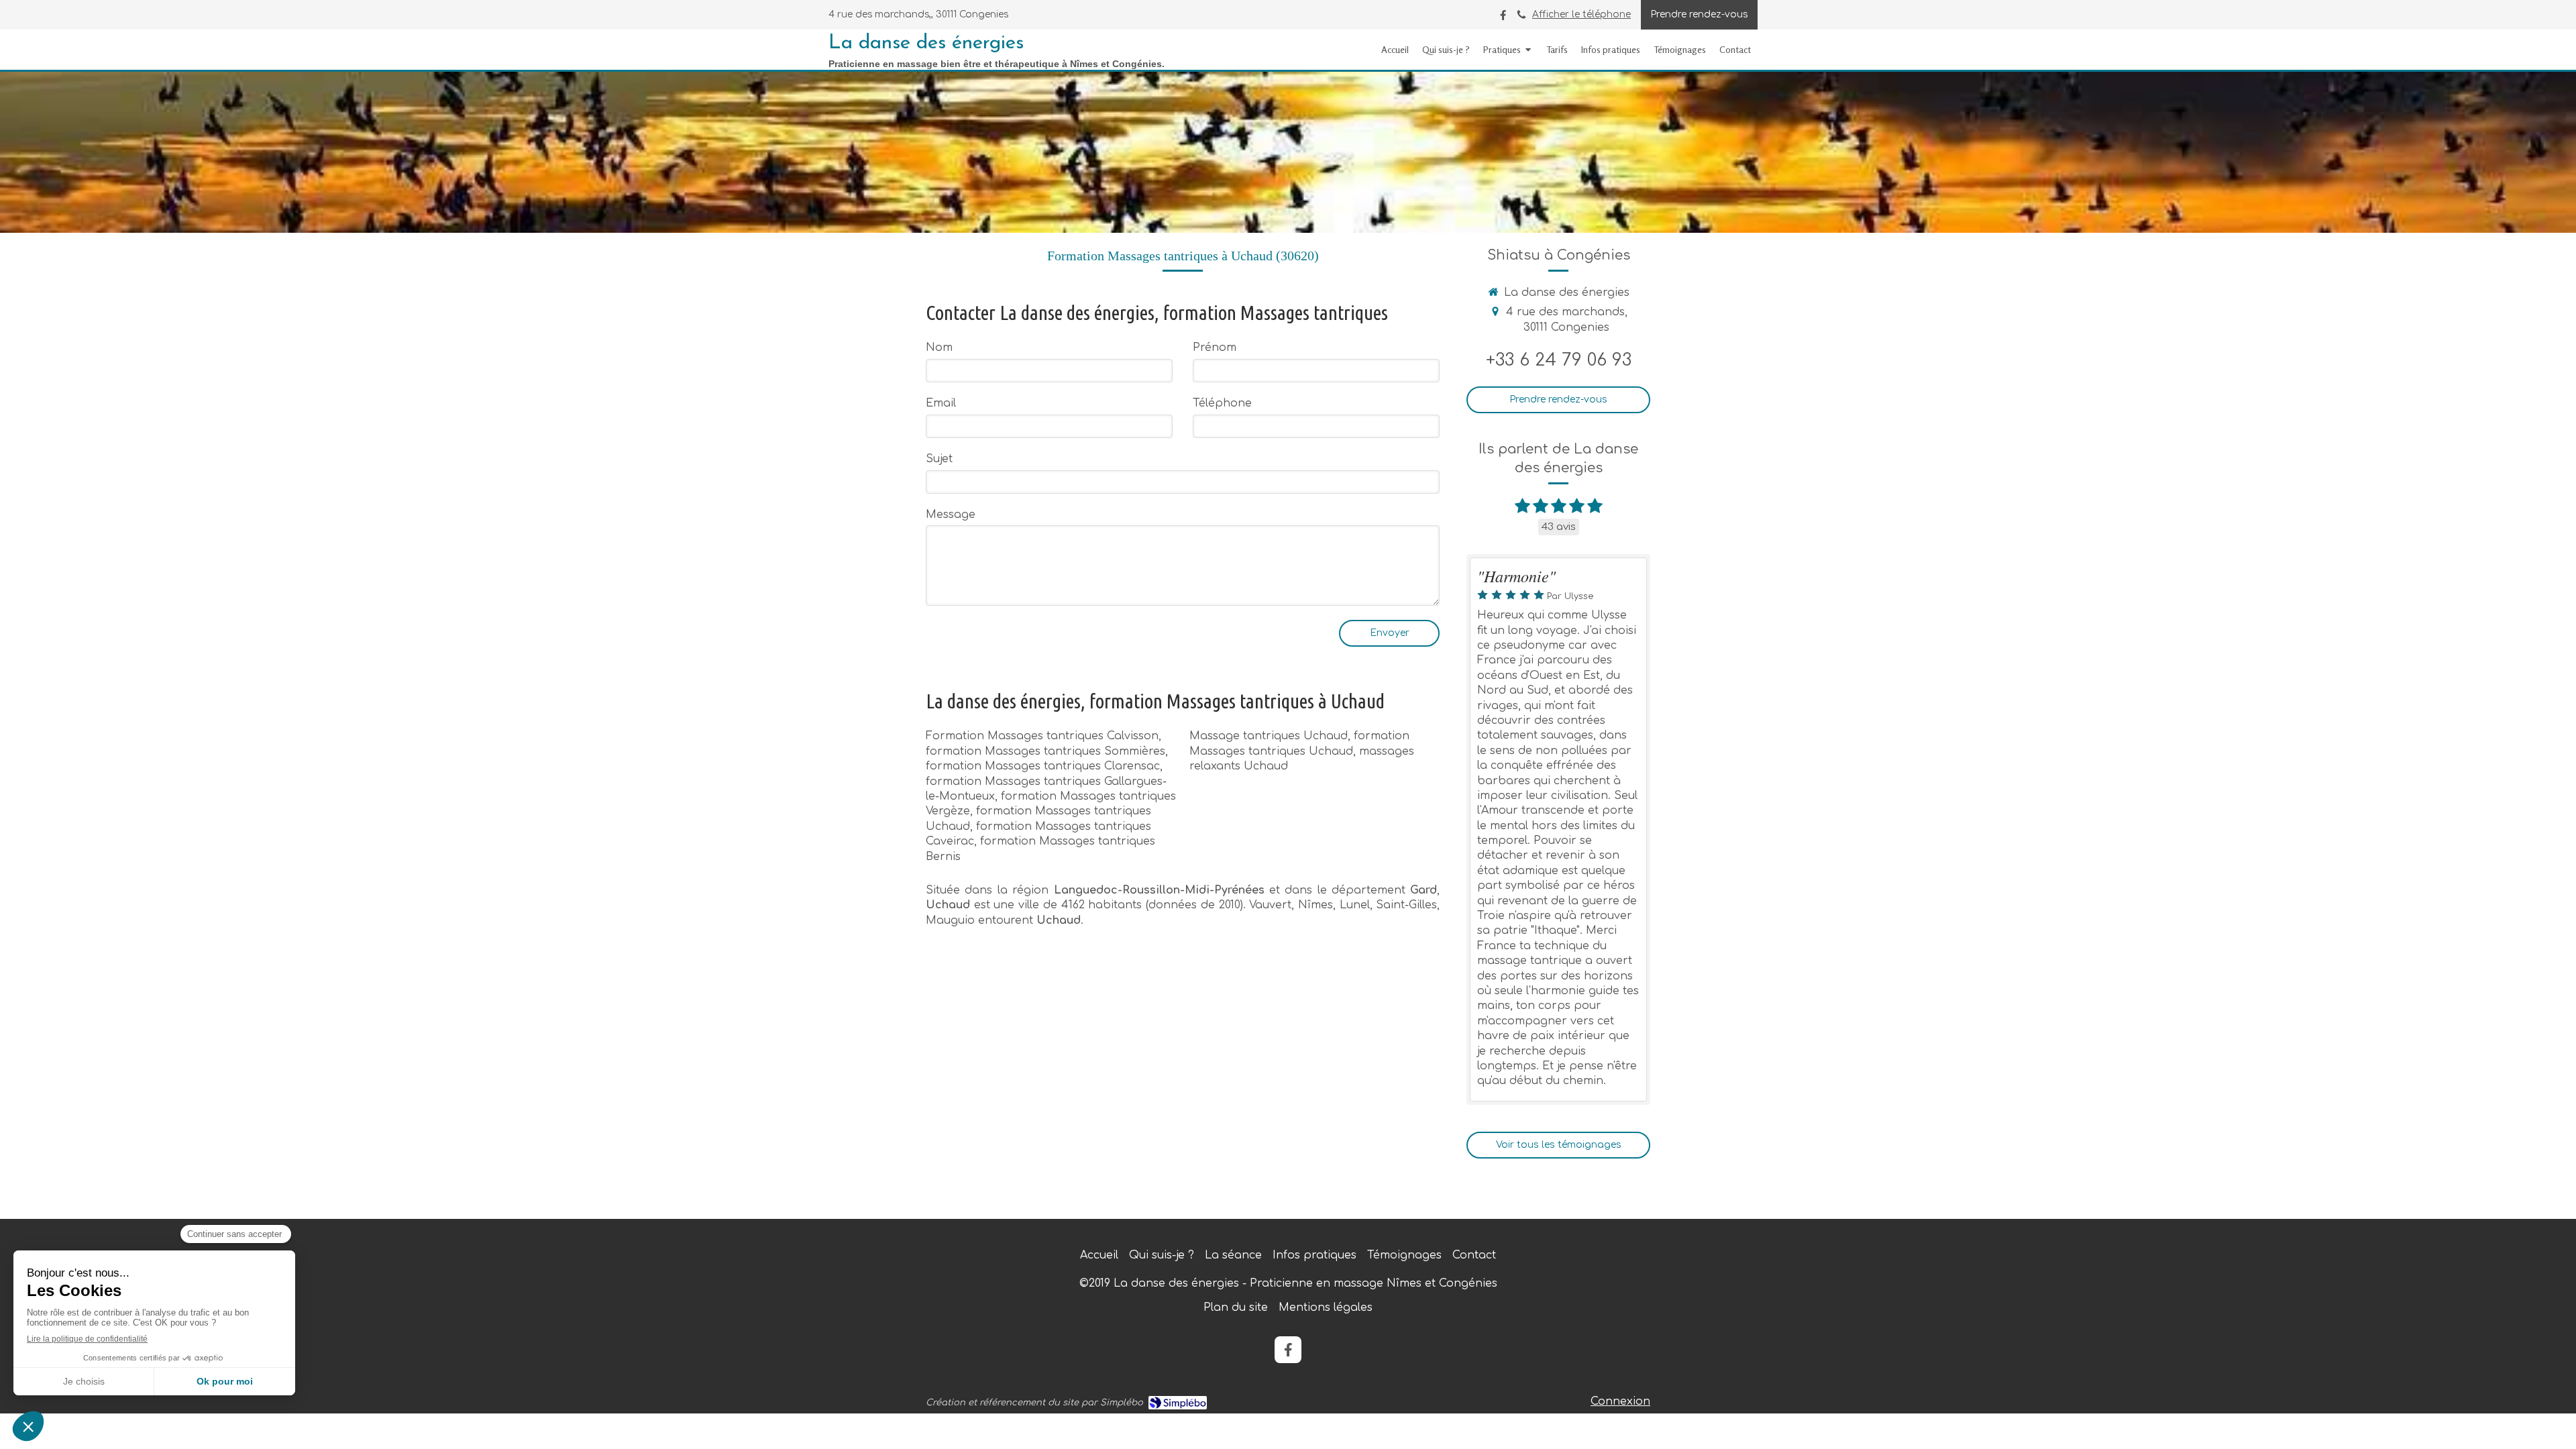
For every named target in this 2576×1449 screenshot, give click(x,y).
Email (941, 403)
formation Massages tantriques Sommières (1045, 751)
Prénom (1215, 347)
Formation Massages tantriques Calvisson (1042, 736)
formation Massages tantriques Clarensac (1043, 766)
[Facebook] (1503, 18)
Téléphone (1222, 403)
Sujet (939, 459)
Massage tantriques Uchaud (1269, 736)
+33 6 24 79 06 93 (1559, 360)
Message (951, 515)
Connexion (1620, 1401)
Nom (939, 347)
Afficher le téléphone (1581, 14)
